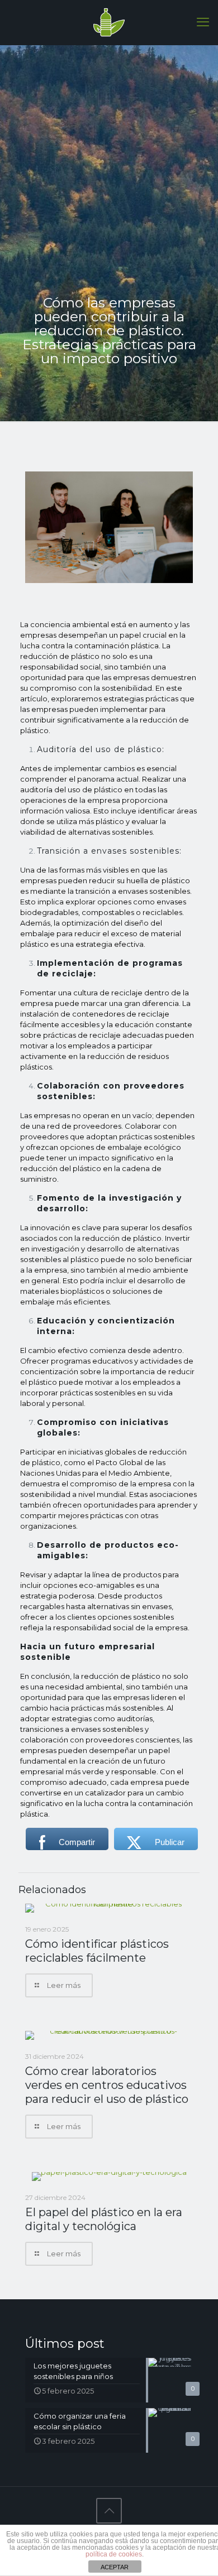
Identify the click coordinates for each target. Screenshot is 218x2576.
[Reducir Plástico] (109, 22)
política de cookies (114, 2554)
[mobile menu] (203, 22)
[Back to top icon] (109, 2511)
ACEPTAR (115, 2567)
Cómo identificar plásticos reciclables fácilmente (97, 1951)
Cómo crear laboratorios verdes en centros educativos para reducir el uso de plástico (107, 2085)
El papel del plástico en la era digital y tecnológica (104, 2219)
